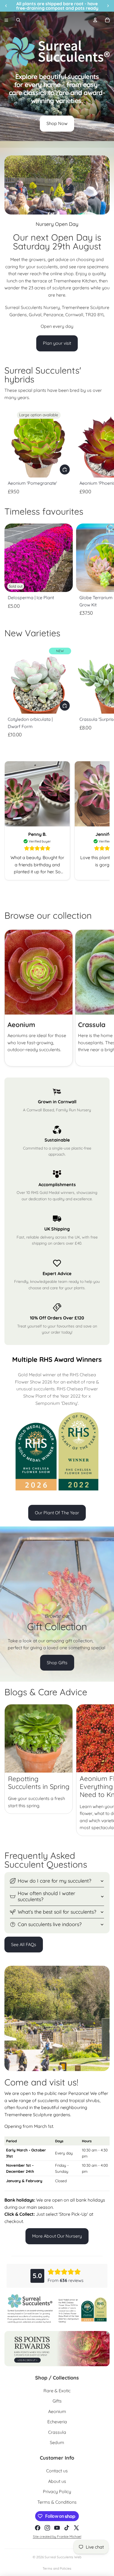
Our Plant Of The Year (57, 1513)
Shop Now (57, 123)
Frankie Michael (69, 2537)
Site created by (45, 2537)
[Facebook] (38, 2528)
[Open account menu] (95, 20)
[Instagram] (47, 2528)
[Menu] (6, 20)
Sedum (57, 2442)
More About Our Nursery (57, 2236)
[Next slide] (105, 452)
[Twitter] (76, 2528)
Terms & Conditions (57, 2502)
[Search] (18, 20)
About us (57, 2481)
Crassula (57, 2432)
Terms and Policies (57, 2568)
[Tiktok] (67, 2528)
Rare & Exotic (57, 2391)
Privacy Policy (57, 2491)
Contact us (57, 2471)
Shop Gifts (57, 1663)
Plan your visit (57, 343)
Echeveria (57, 2422)
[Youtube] (57, 2528)
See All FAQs (24, 1944)
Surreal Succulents (59, 2557)
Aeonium (57, 2411)
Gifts (57, 2401)
